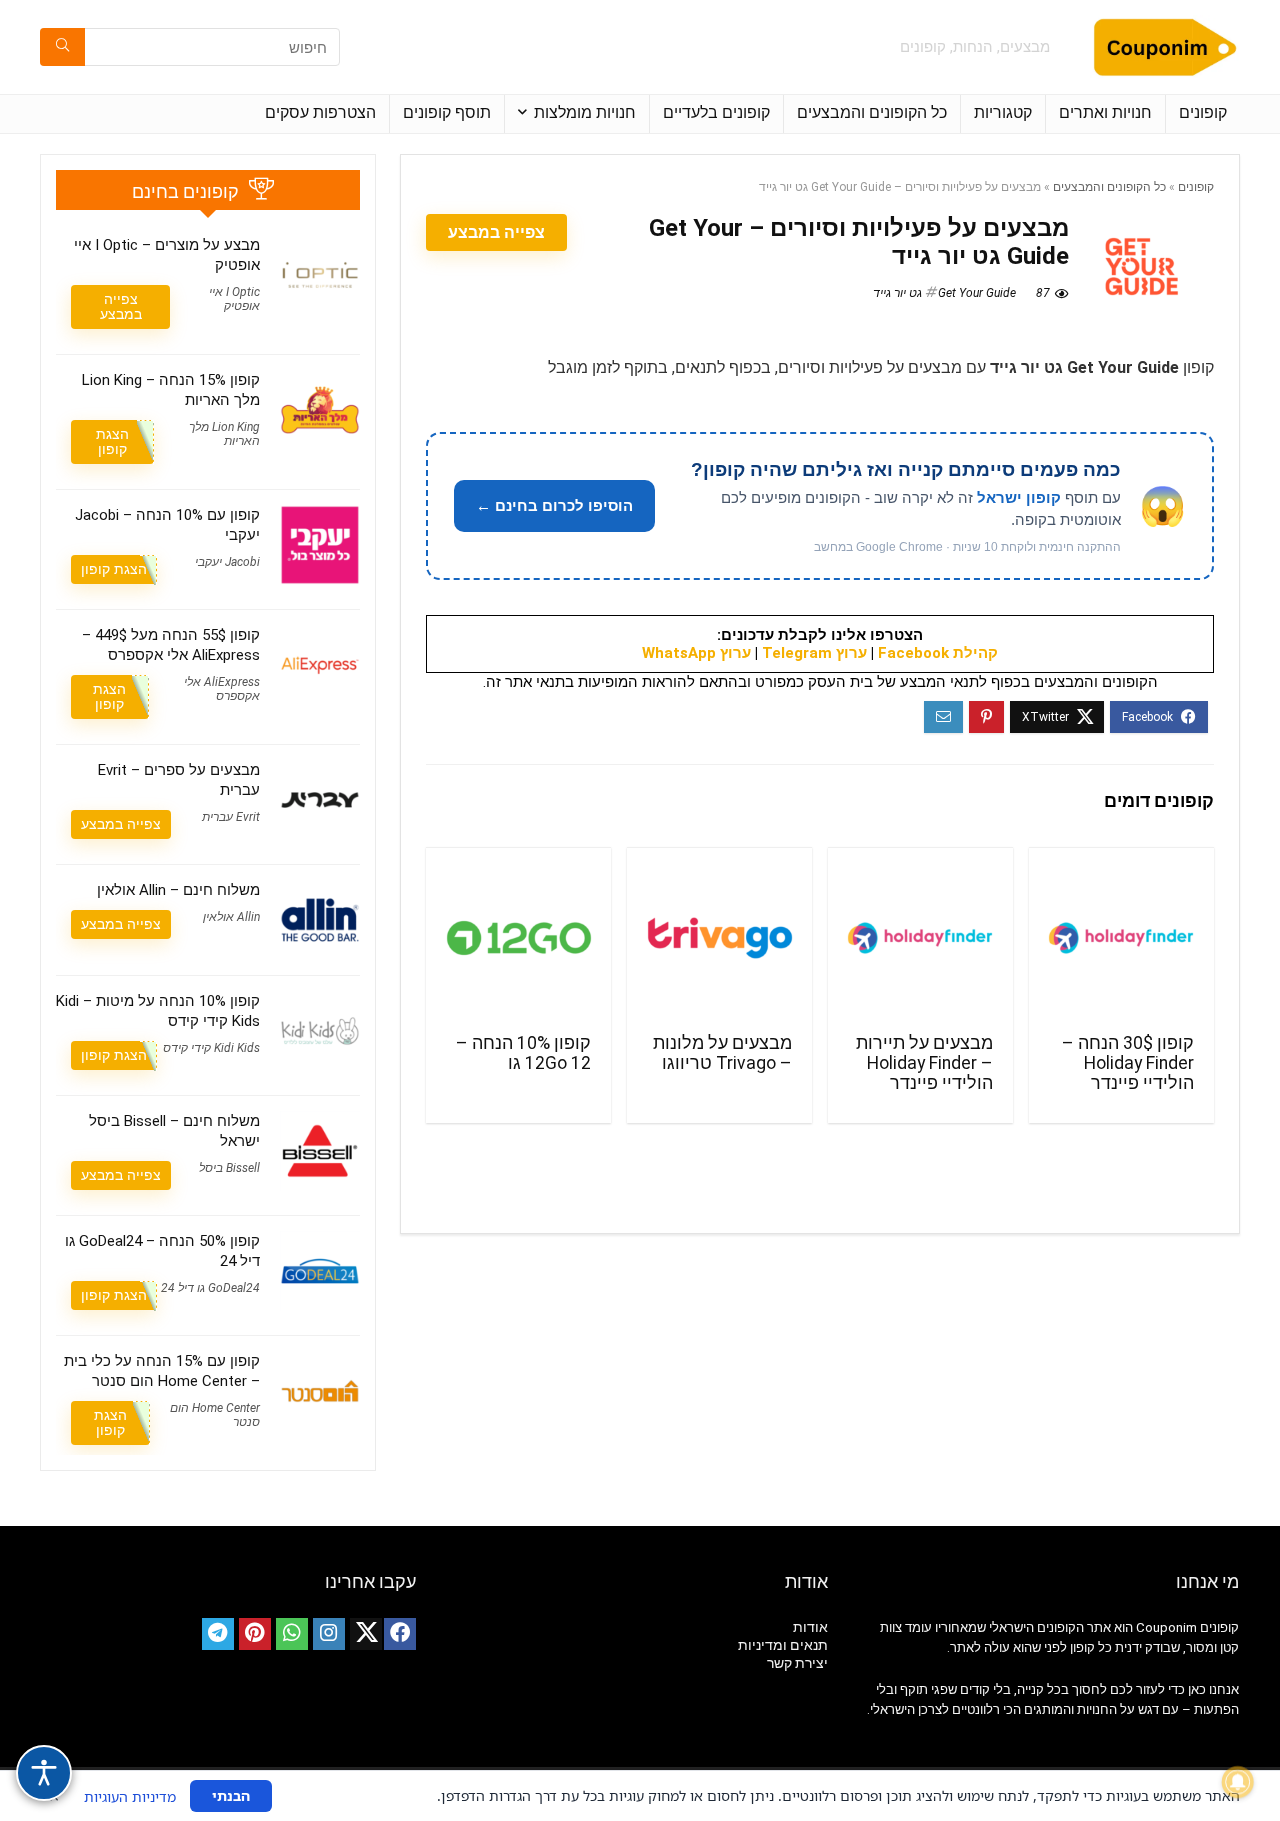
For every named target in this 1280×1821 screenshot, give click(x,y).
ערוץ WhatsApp (696, 653)
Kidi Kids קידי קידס (211, 1048)
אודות (810, 1627)
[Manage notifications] (1238, 1782)
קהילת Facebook (938, 653)
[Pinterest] (255, 1634)
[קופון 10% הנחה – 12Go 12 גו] (518, 938)
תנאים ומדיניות (783, 1645)
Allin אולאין (231, 917)
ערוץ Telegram (814, 653)
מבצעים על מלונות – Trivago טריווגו (722, 1053)
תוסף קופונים (447, 112)
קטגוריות (1003, 112)
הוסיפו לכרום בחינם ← (554, 505)
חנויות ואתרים (1105, 112)
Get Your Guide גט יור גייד (944, 293)
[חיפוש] (62, 47)
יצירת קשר (797, 1663)
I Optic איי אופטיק (234, 299)
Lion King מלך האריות (224, 434)
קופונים (1203, 112)
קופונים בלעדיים (716, 112)
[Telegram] (218, 1634)
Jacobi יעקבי (227, 562)
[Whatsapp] (292, 1634)
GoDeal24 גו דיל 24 (210, 1288)
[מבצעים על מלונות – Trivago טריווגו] (719, 938)
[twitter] (366, 1634)
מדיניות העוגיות (130, 1796)
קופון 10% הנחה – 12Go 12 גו (523, 1053)
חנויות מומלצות (585, 112)
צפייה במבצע (496, 232)
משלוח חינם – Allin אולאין (178, 890)
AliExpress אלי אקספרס (222, 689)
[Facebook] (400, 1634)
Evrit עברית (231, 817)
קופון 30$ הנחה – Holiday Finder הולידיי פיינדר (1128, 1063)
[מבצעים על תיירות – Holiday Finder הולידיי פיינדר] (920, 938)
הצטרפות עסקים (320, 112)
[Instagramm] (329, 1634)
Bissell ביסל (229, 1168)
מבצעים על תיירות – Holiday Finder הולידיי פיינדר (924, 1063)
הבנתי (231, 1795)
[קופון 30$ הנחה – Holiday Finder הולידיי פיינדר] (1121, 938)
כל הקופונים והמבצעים (872, 112)
